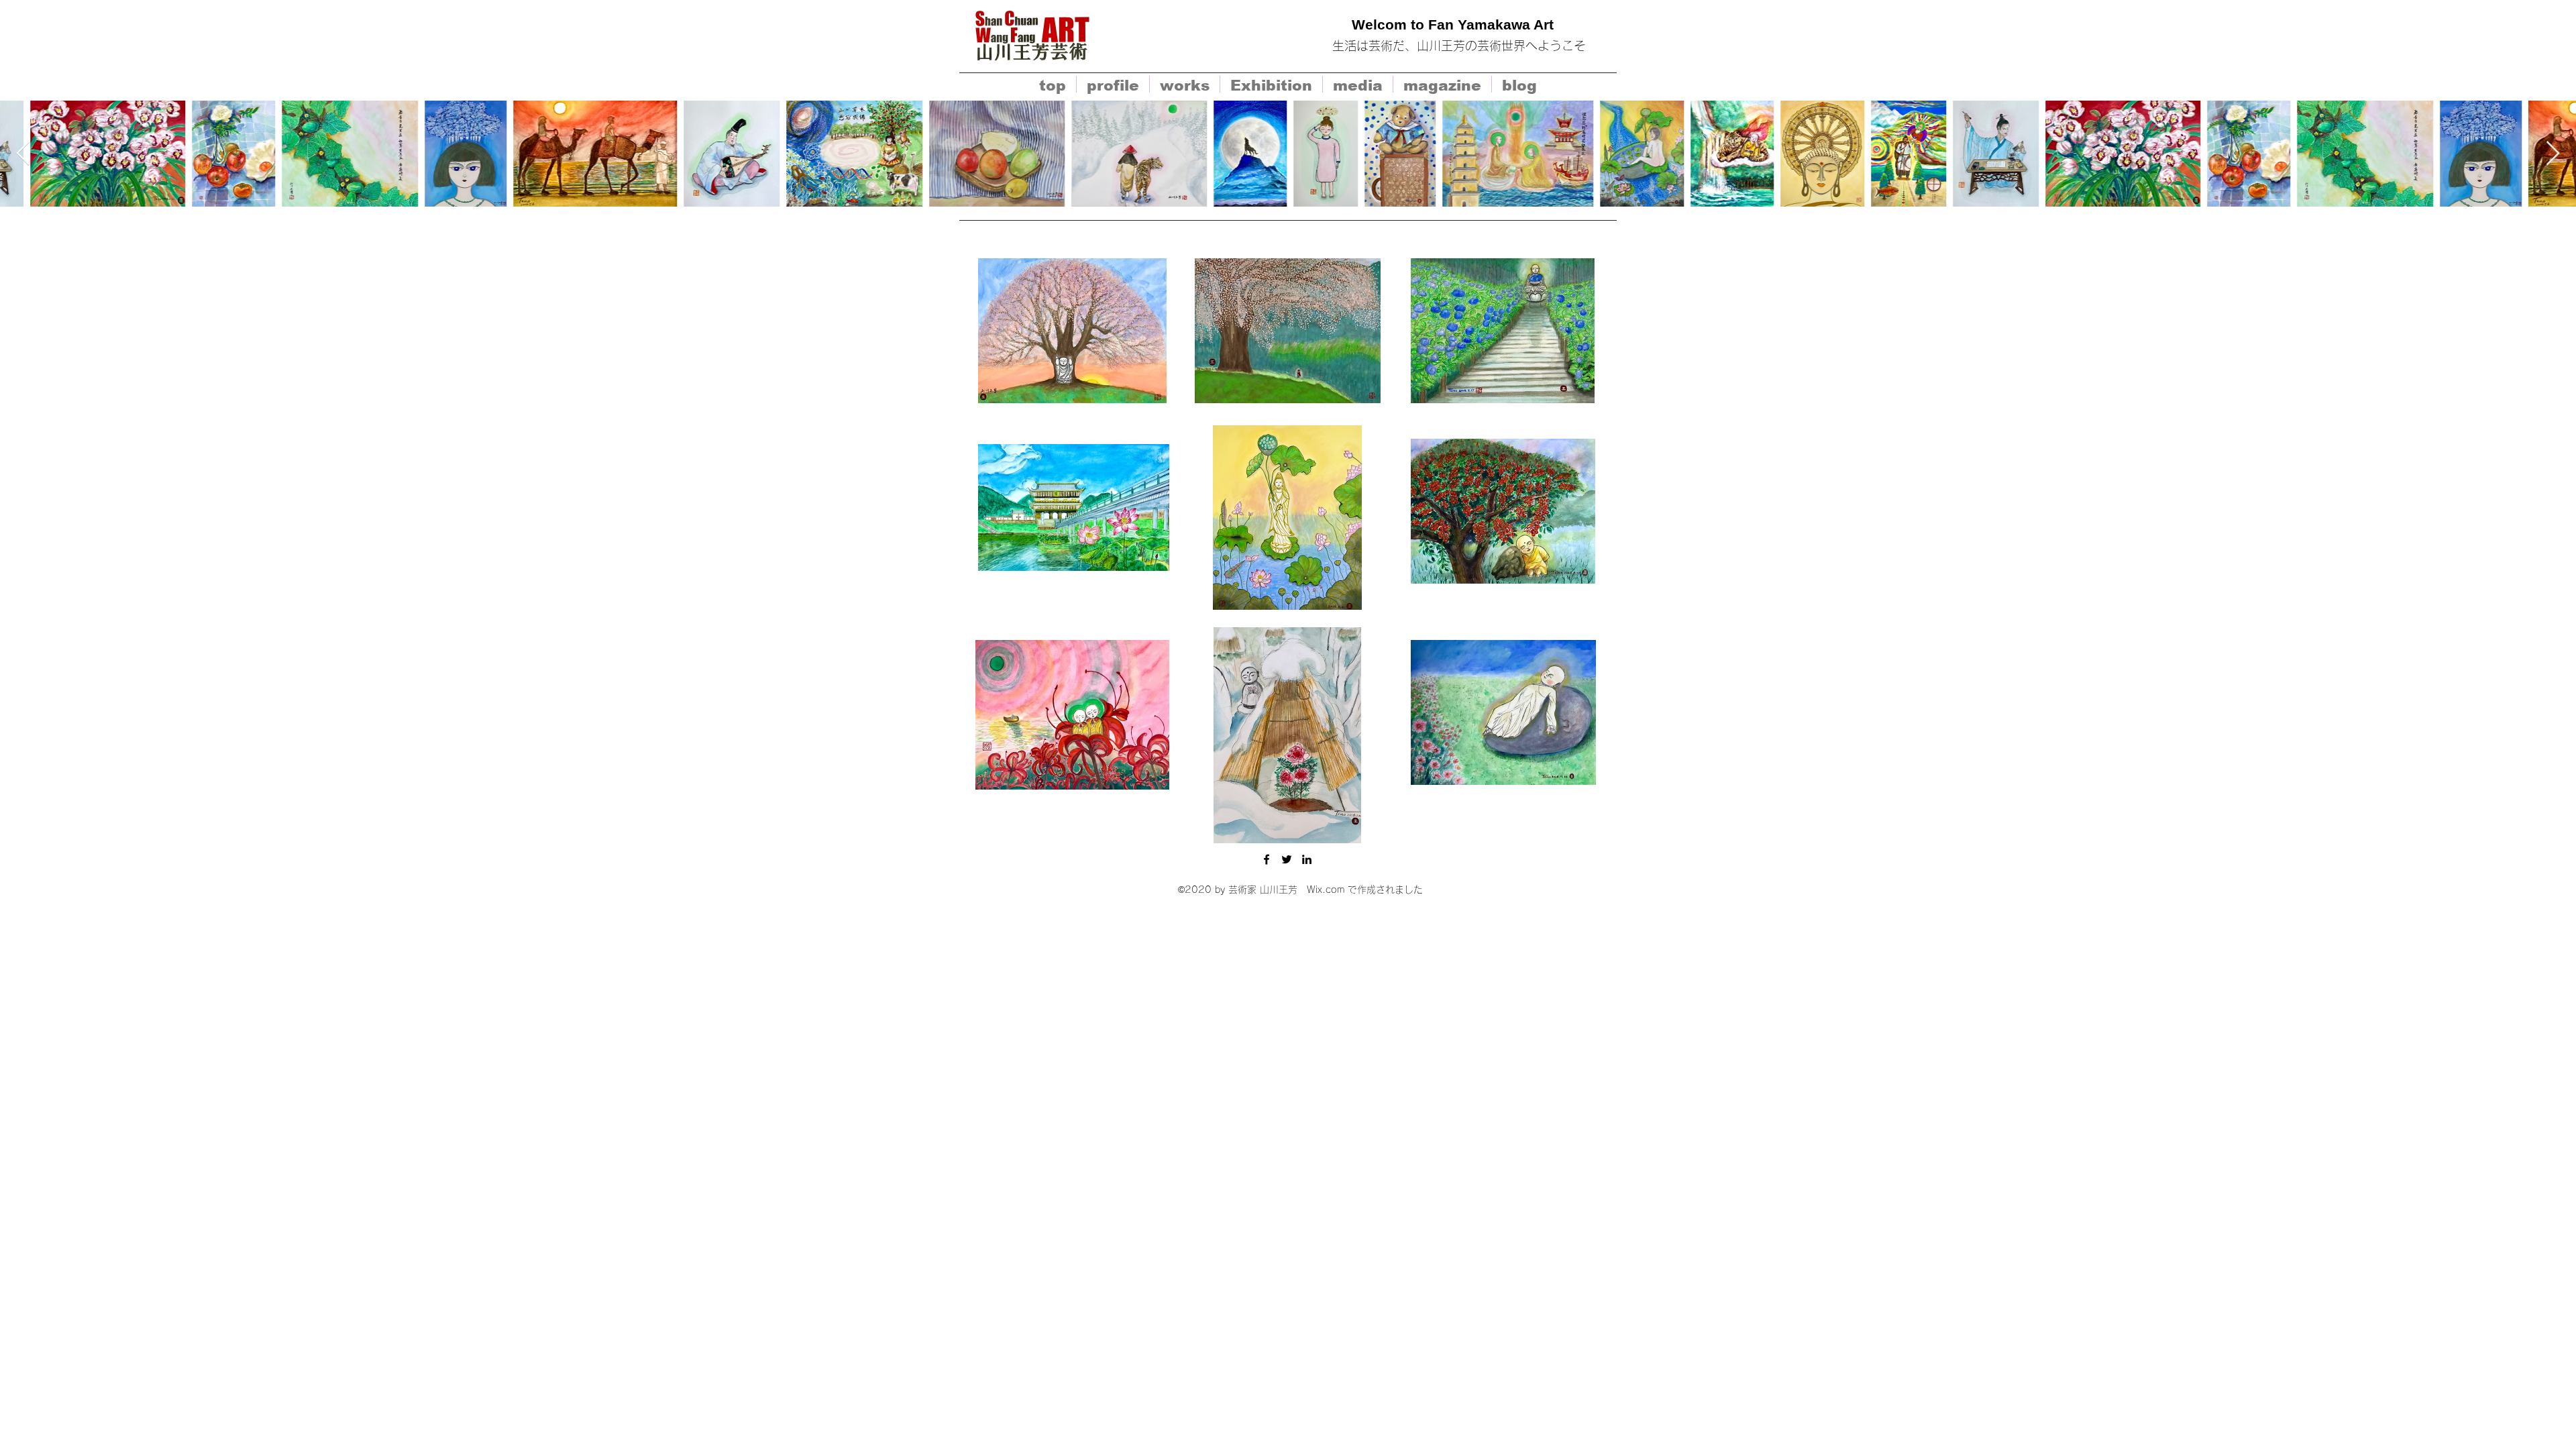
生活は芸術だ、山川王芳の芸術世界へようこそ (1459, 46)
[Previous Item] (23, 154)
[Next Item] (2553, 154)
